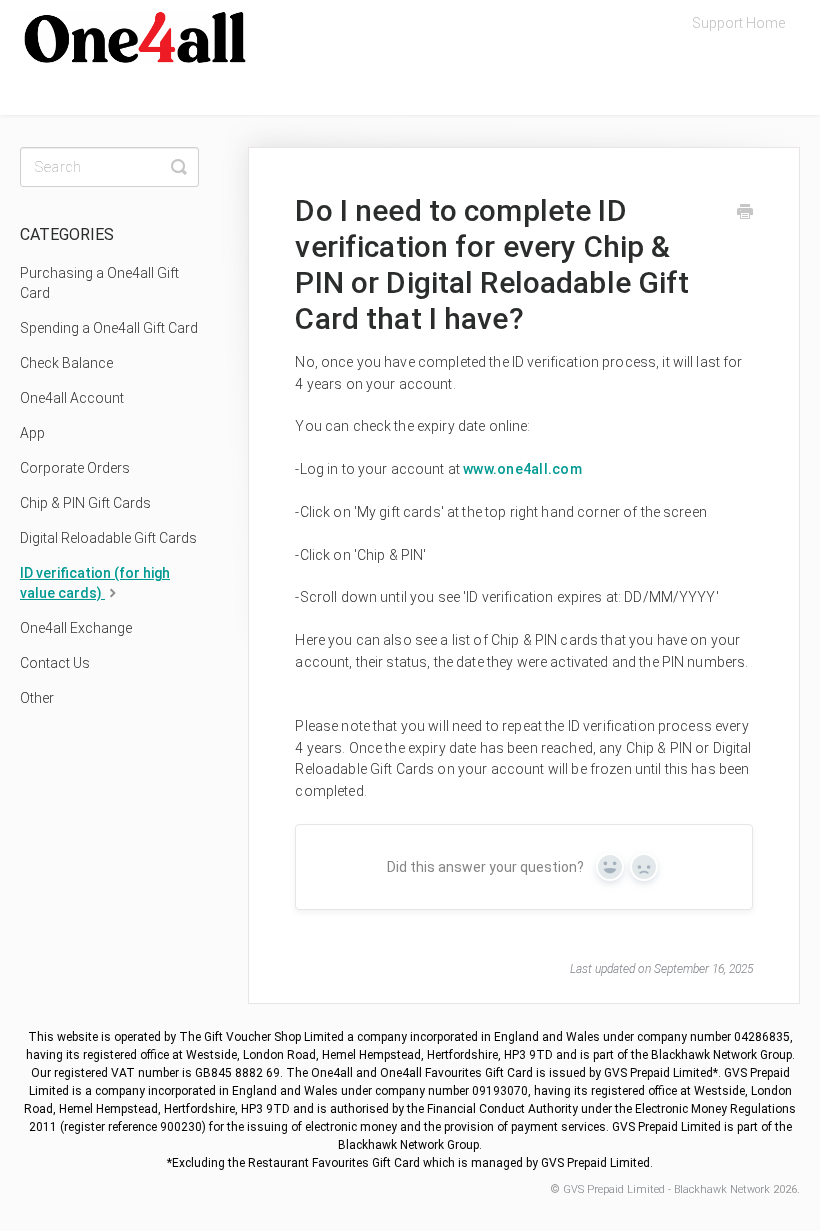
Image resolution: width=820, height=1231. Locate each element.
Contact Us (55, 663)
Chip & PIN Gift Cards (85, 503)
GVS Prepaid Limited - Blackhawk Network (666, 1189)
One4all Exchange (76, 628)
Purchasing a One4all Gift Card (99, 283)
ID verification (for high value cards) (95, 583)
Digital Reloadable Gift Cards (108, 538)
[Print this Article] (745, 214)
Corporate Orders (75, 468)
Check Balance (66, 363)
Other (37, 698)
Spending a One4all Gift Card (109, 328)
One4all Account (72, 398)
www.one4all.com (522, 469)
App (32, 433)
